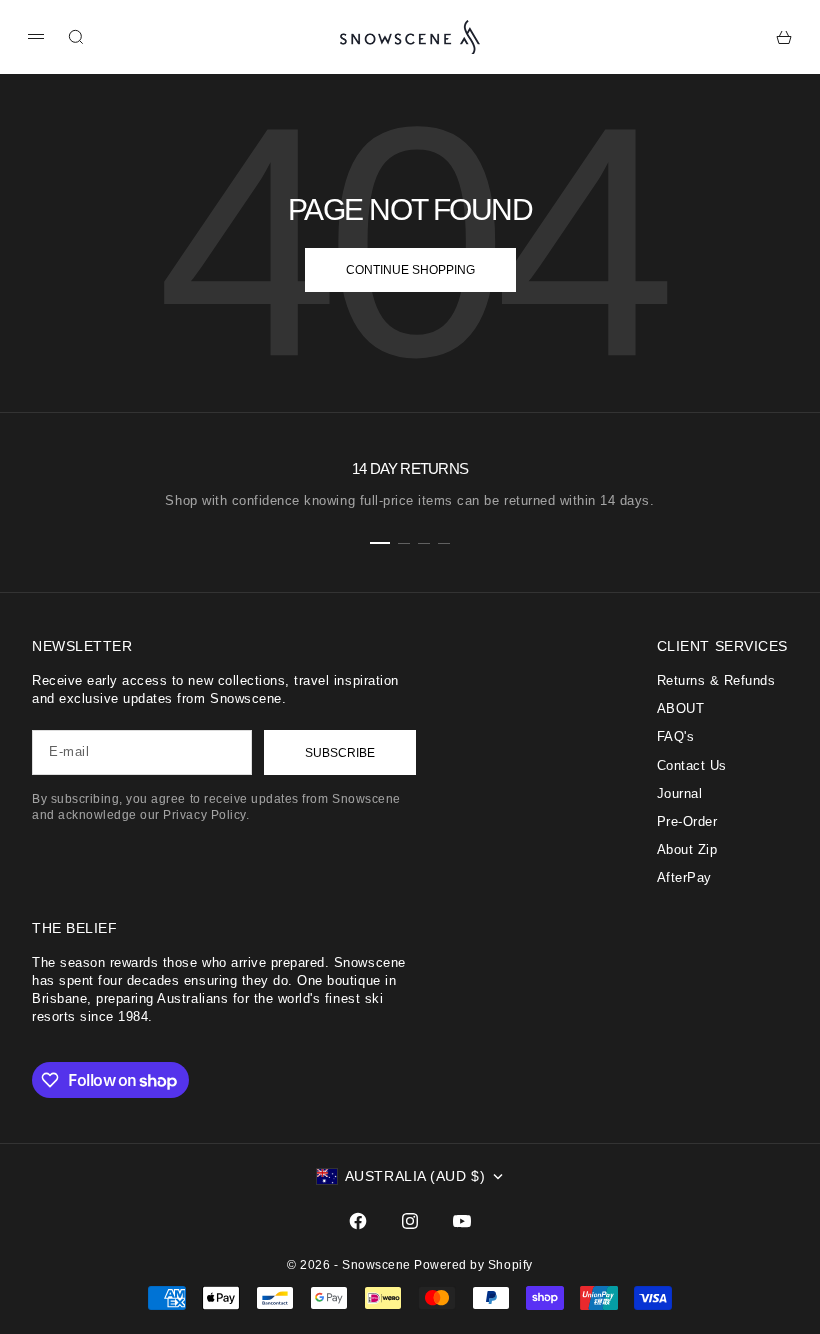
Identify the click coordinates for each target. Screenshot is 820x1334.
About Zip (687, 849)
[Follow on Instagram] (410, 1221)
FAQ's (676, 736)
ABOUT (681, 708)
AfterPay (684, 877)
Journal (680, 793)
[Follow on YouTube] (462, 1221)
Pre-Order (687, 821)
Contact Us (692, 765)
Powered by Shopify (473, 1265)
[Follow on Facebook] (358, 1221)
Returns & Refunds (716, 680)
